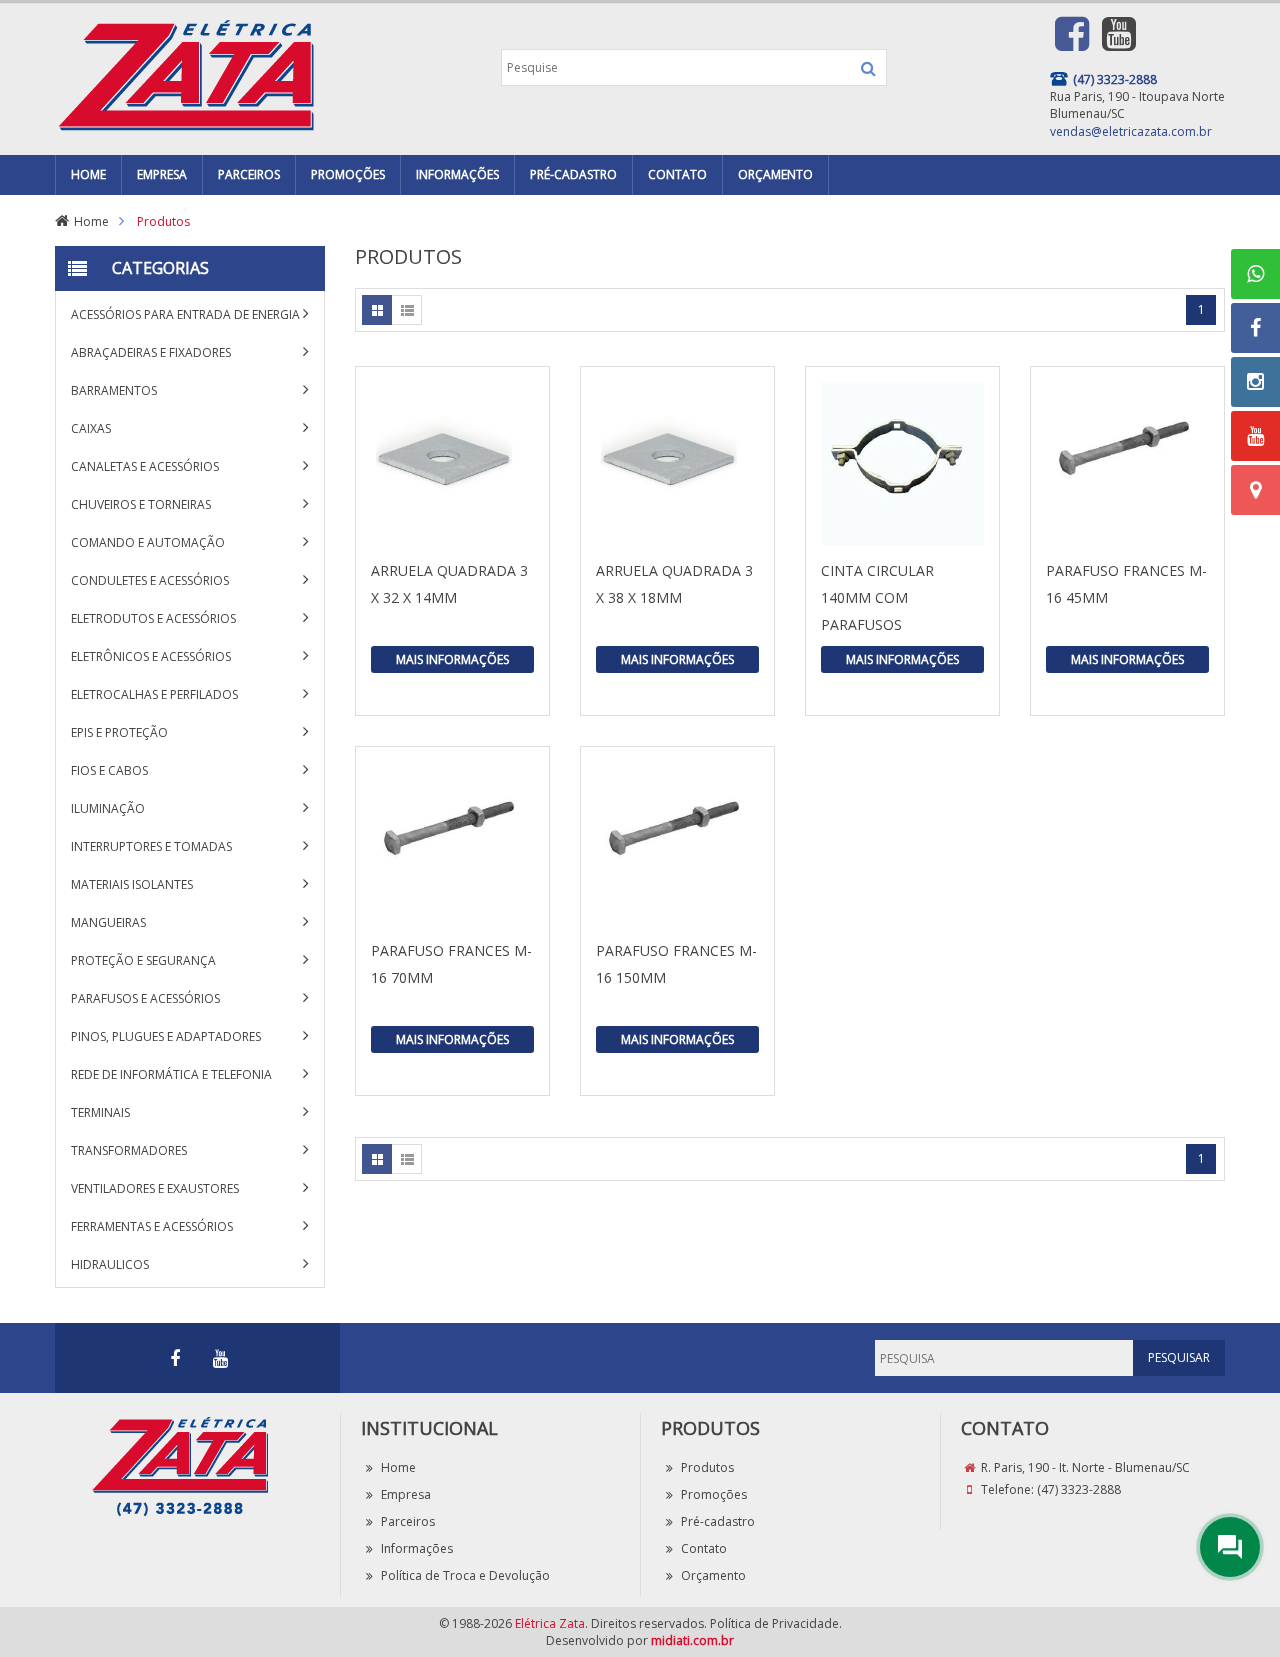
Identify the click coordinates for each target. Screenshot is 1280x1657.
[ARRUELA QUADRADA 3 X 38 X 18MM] (677, 463)
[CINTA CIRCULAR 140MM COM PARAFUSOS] (902, 463)
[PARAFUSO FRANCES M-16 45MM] (1127, 463)
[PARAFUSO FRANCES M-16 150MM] (677, 843)
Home (91, 221)
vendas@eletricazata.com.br (1131, 131)
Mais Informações (452, 659)
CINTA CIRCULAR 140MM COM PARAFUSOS (877, 597)
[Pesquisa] (868, 68)
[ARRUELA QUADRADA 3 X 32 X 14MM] (452, 463)
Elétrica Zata (550, 1623)
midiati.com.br (692, 1640)
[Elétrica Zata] (185, 72)
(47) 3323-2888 (1079, 1489)
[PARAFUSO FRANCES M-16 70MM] (452, 843)
